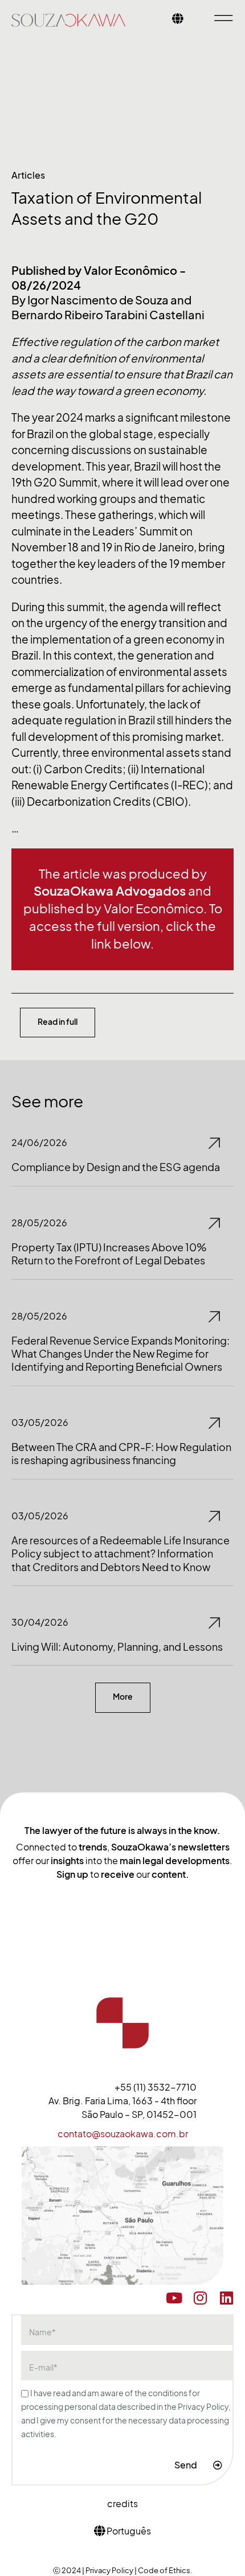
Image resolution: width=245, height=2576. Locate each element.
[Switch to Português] (178, 20)
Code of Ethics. (165, 2570)
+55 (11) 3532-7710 (156, 2087)
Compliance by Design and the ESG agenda (116, 1167)
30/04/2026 (40, 1622)
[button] (123, 1697)
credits (122, 2504)
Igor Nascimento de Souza (98, 300)
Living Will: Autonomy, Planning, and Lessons (117, 1647)
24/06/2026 (39, 1143)
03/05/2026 (40, 1423)
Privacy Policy (110, 2570)
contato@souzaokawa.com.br (123, 2134)
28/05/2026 (39, 1223)
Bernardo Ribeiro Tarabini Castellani (108, 315)
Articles (28, 175)
